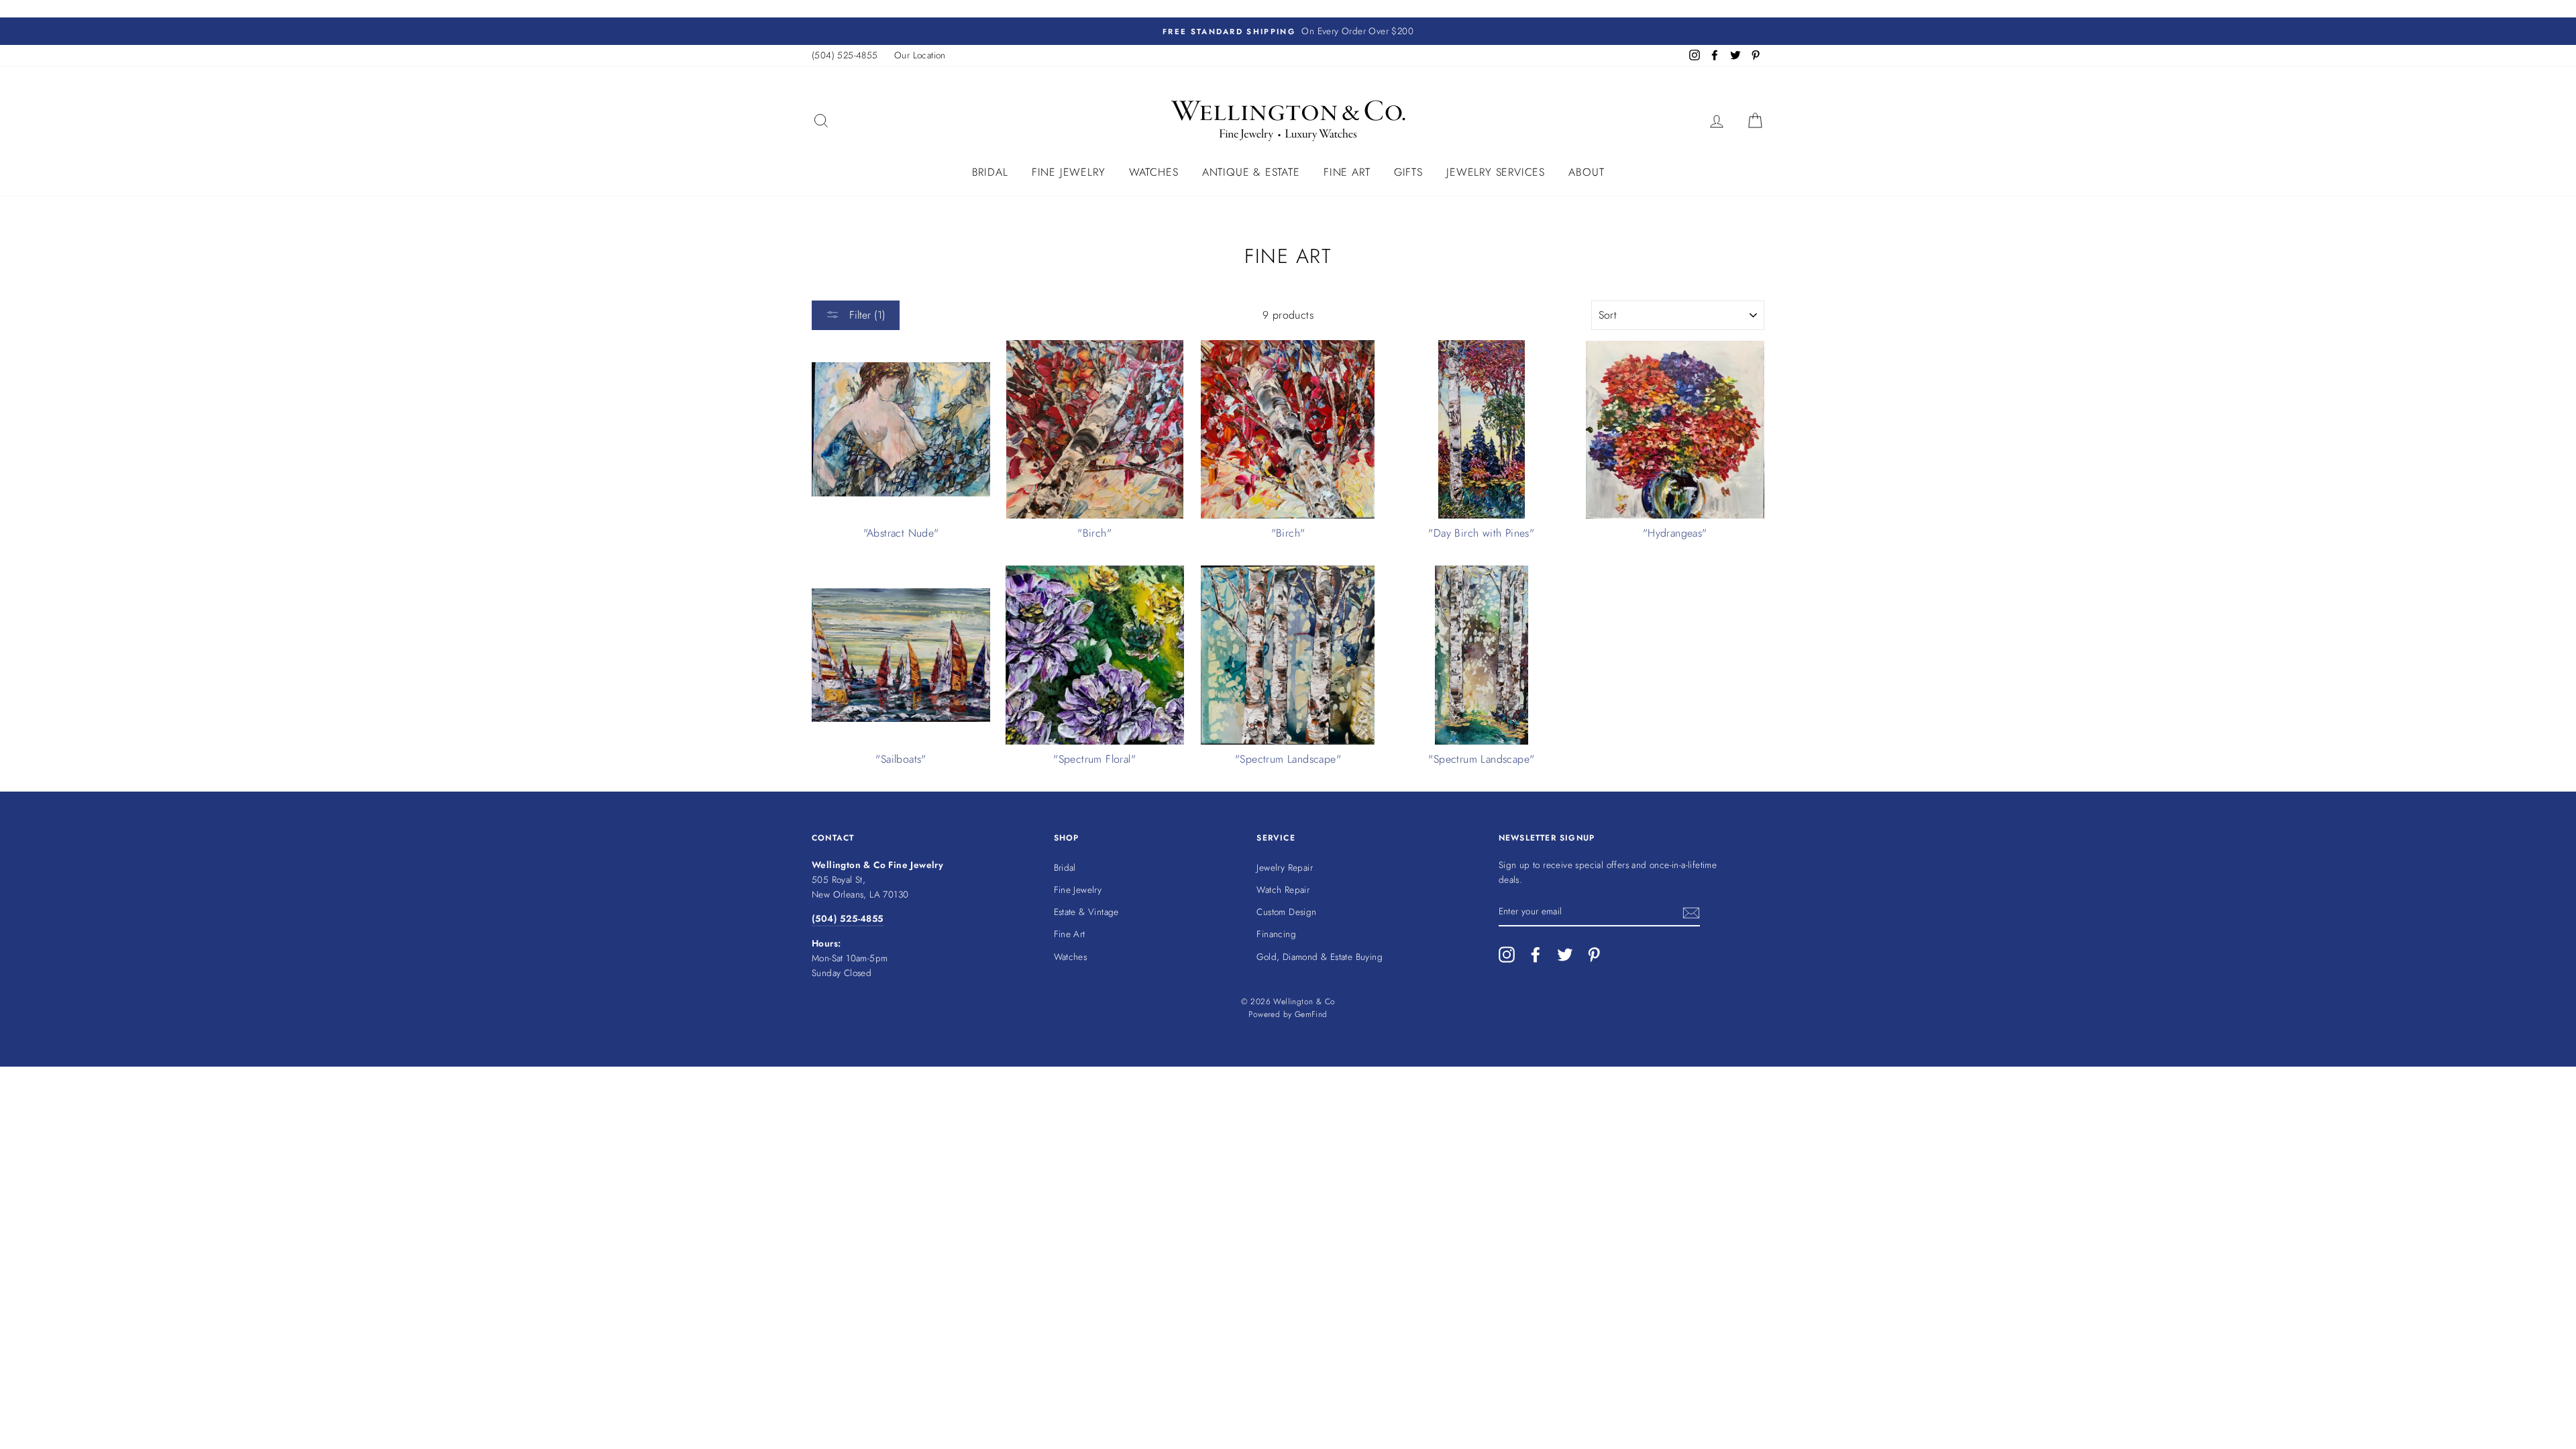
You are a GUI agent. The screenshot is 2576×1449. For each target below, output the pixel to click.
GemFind (1311, 1014)
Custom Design (1286, 912)
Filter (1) (866, 315)
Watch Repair (1283, 890)
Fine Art (1347, 172)
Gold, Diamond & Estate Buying (1320, 957)
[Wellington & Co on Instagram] (1507, 955)
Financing (1276, 934)
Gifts (1408, 172)
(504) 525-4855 (845, 55)
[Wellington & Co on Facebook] (1536, 955)
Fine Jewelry (1069, 172)
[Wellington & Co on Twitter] (1565, 955)
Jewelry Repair (1285, 867)
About (1586, 172)
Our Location (920, 55)
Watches (1154, 172)
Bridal (990, 172)
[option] (1288, 32)
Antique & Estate (1251, 172)
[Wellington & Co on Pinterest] (1594, 955)
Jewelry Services (1496, 172)
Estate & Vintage (1086, 912)
